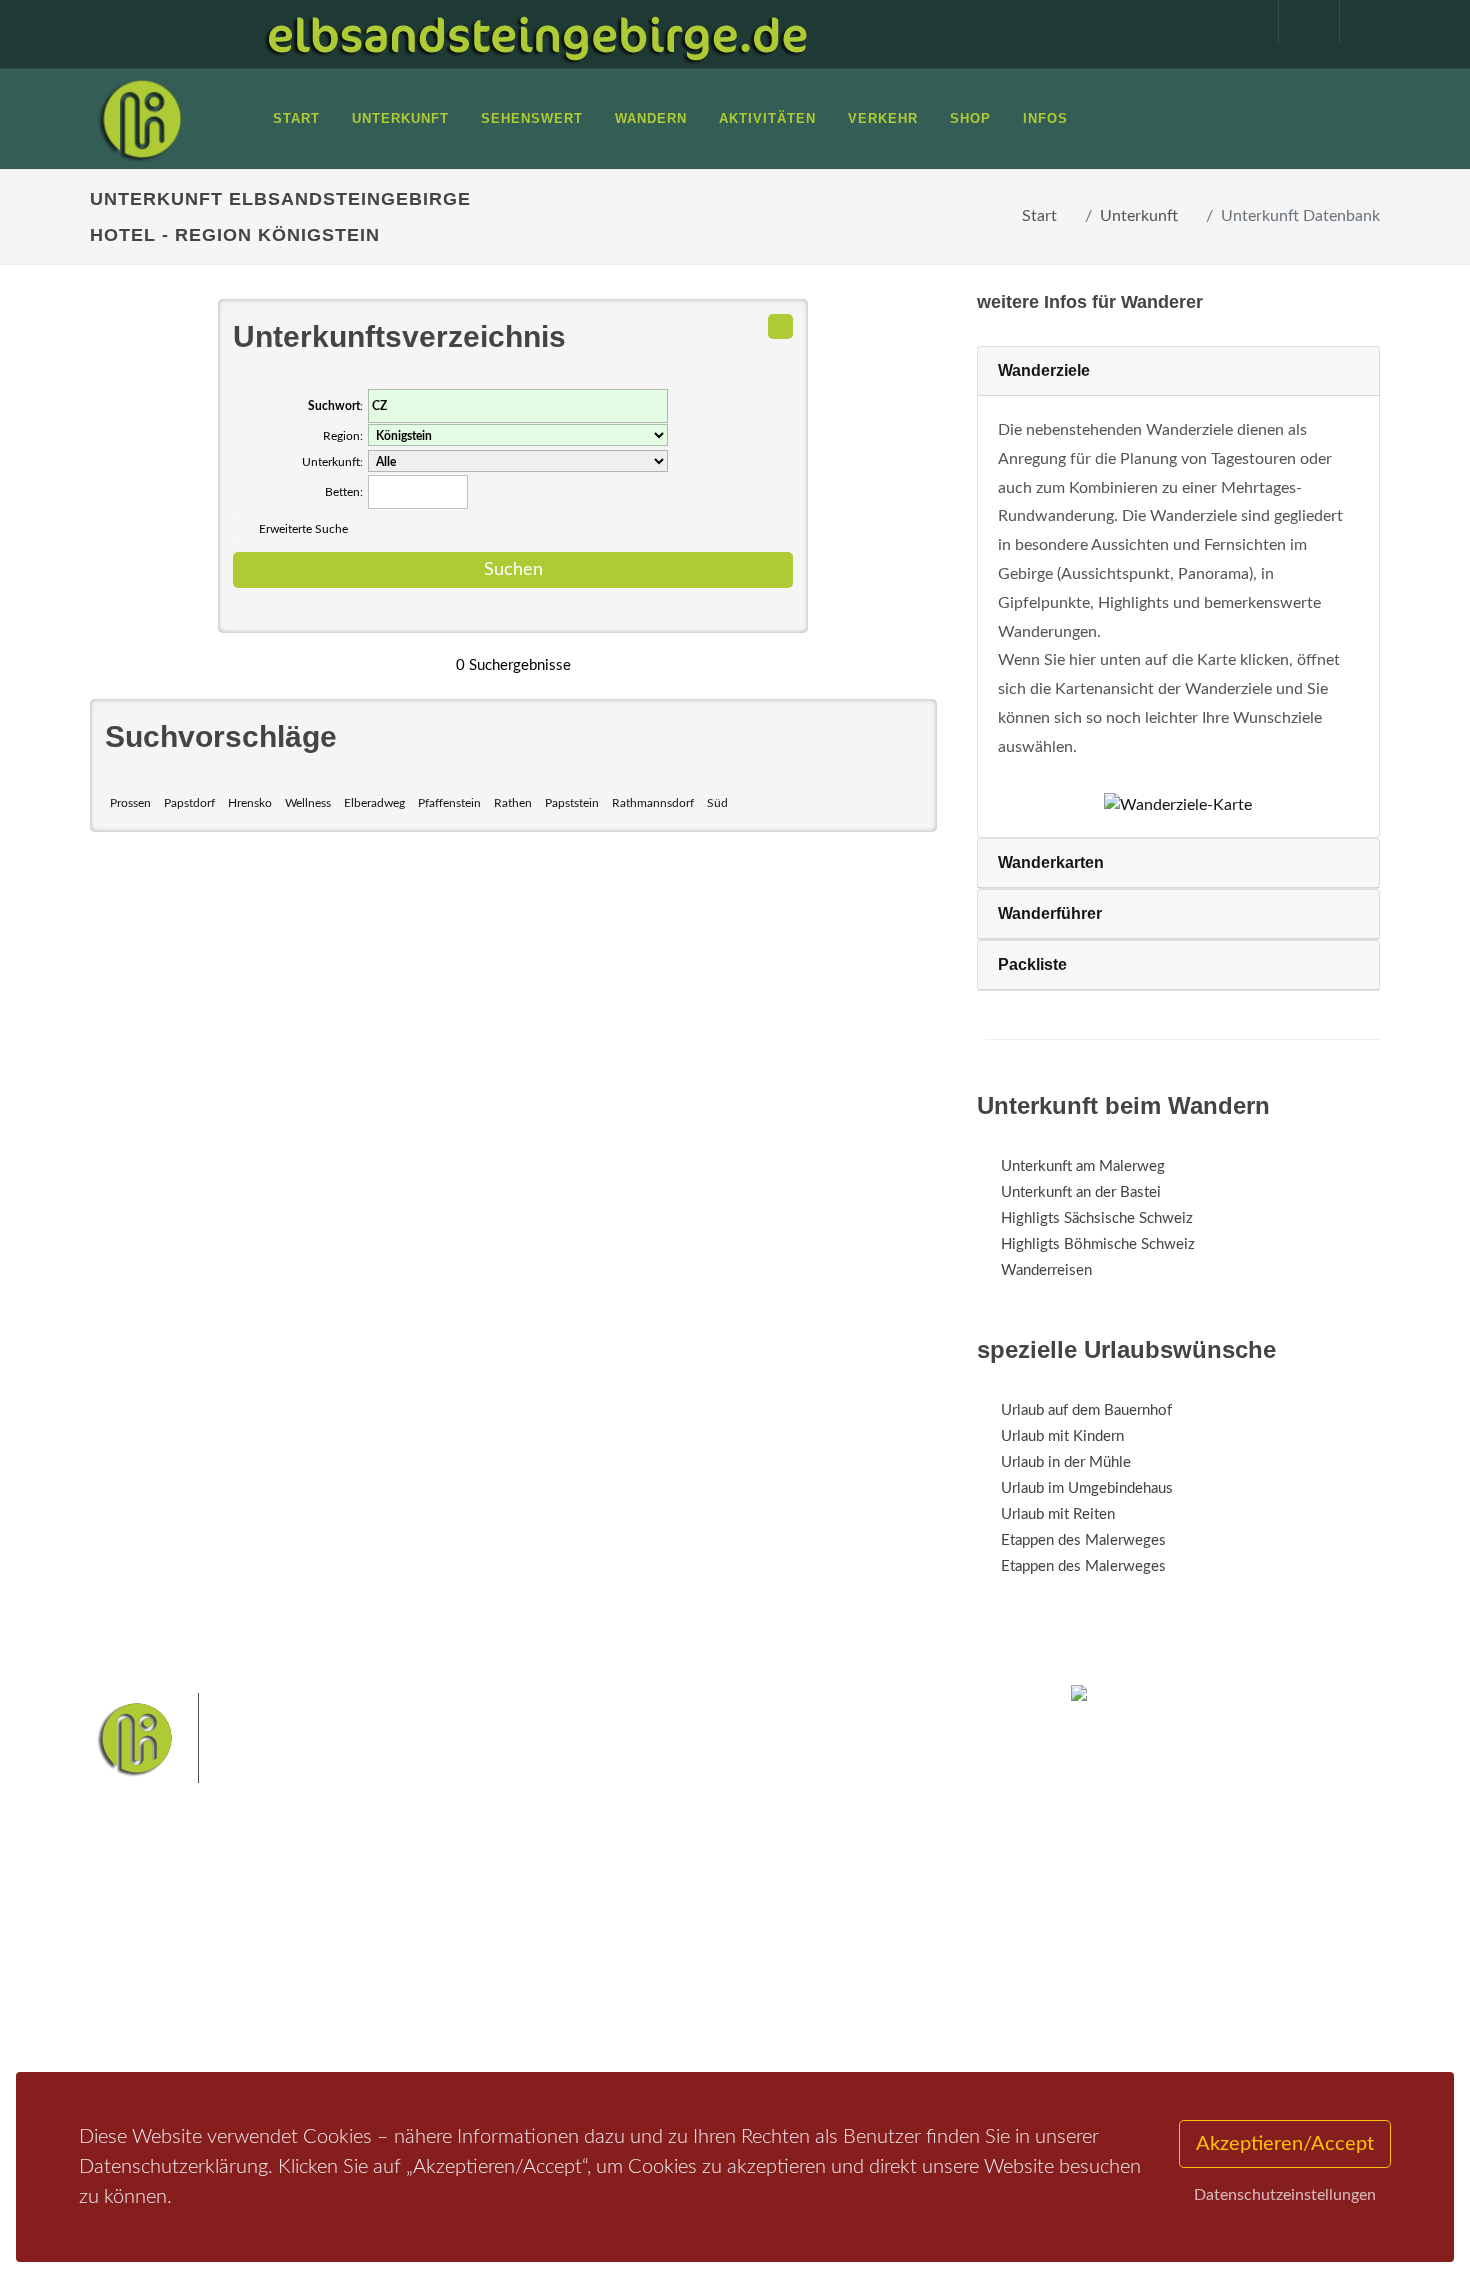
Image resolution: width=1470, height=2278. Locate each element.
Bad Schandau (666, 1956)
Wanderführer (1050, 913)
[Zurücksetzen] (780, 326)
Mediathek (149, 1971)
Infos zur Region (167, 1945)
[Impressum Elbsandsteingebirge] (1238, 22)
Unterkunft (1139, 216)
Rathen (513, 803)
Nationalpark (701, 1924)
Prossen (130, 803)
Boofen (794, 1987)
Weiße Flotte (573, 1956)
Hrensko (250, 803)
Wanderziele (1044, 370)
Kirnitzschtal (651, 1987)
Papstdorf (189, 803)
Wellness (308, 803)
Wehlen (744, 1956)
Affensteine (788, 1924)
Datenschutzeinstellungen (1285, 2195)
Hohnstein (871, 1956)
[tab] (1178, 371)
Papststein (572, 803)
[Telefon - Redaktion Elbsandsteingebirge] (1299, 22)
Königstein (567, 1987)
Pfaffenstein (449, 803)
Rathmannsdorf (653, 803)
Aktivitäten (150, 2023)
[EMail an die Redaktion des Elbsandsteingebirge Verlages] (1360, 22)
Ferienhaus (369, 1997)
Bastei (554, 1924)
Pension (360, 1945)
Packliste (1032, 964)
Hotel (352, 1919)
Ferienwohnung (384, 1971)
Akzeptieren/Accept (1285, 2144)
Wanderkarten (1051, 862)
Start (1039, 216)
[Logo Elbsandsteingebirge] (140, 119)
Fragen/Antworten (173, 1919)
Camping (362, 2023)
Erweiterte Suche (303, 529)
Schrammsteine (884, 1924)
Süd (717, 803)
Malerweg (618, 1924)
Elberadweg (374, 803)
